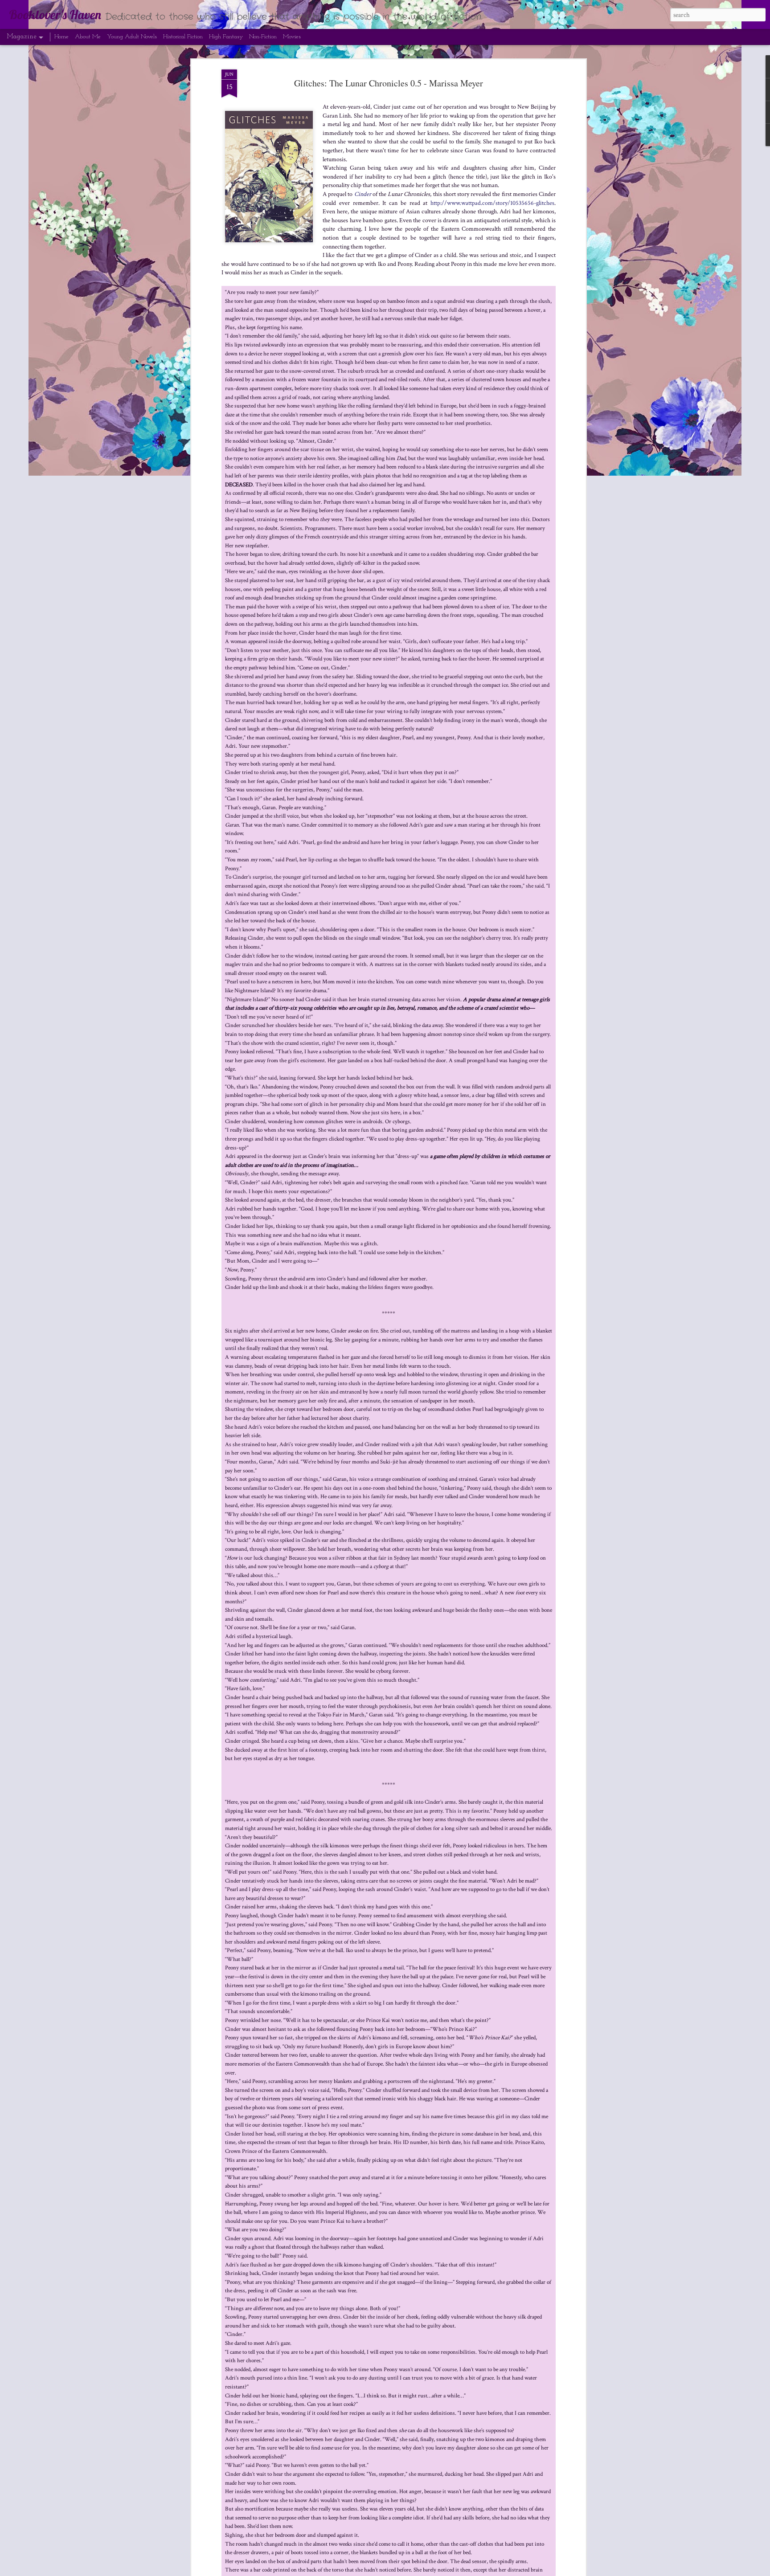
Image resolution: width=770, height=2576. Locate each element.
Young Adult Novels (132, 37)
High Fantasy (226, 37)
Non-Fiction (263, 37)
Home (61, 37)
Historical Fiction (183, 37)
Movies (292, 37)
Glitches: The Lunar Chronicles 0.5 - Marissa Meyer (389, 83)
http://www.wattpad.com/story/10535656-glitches (492, 203)
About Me (88, 37)
